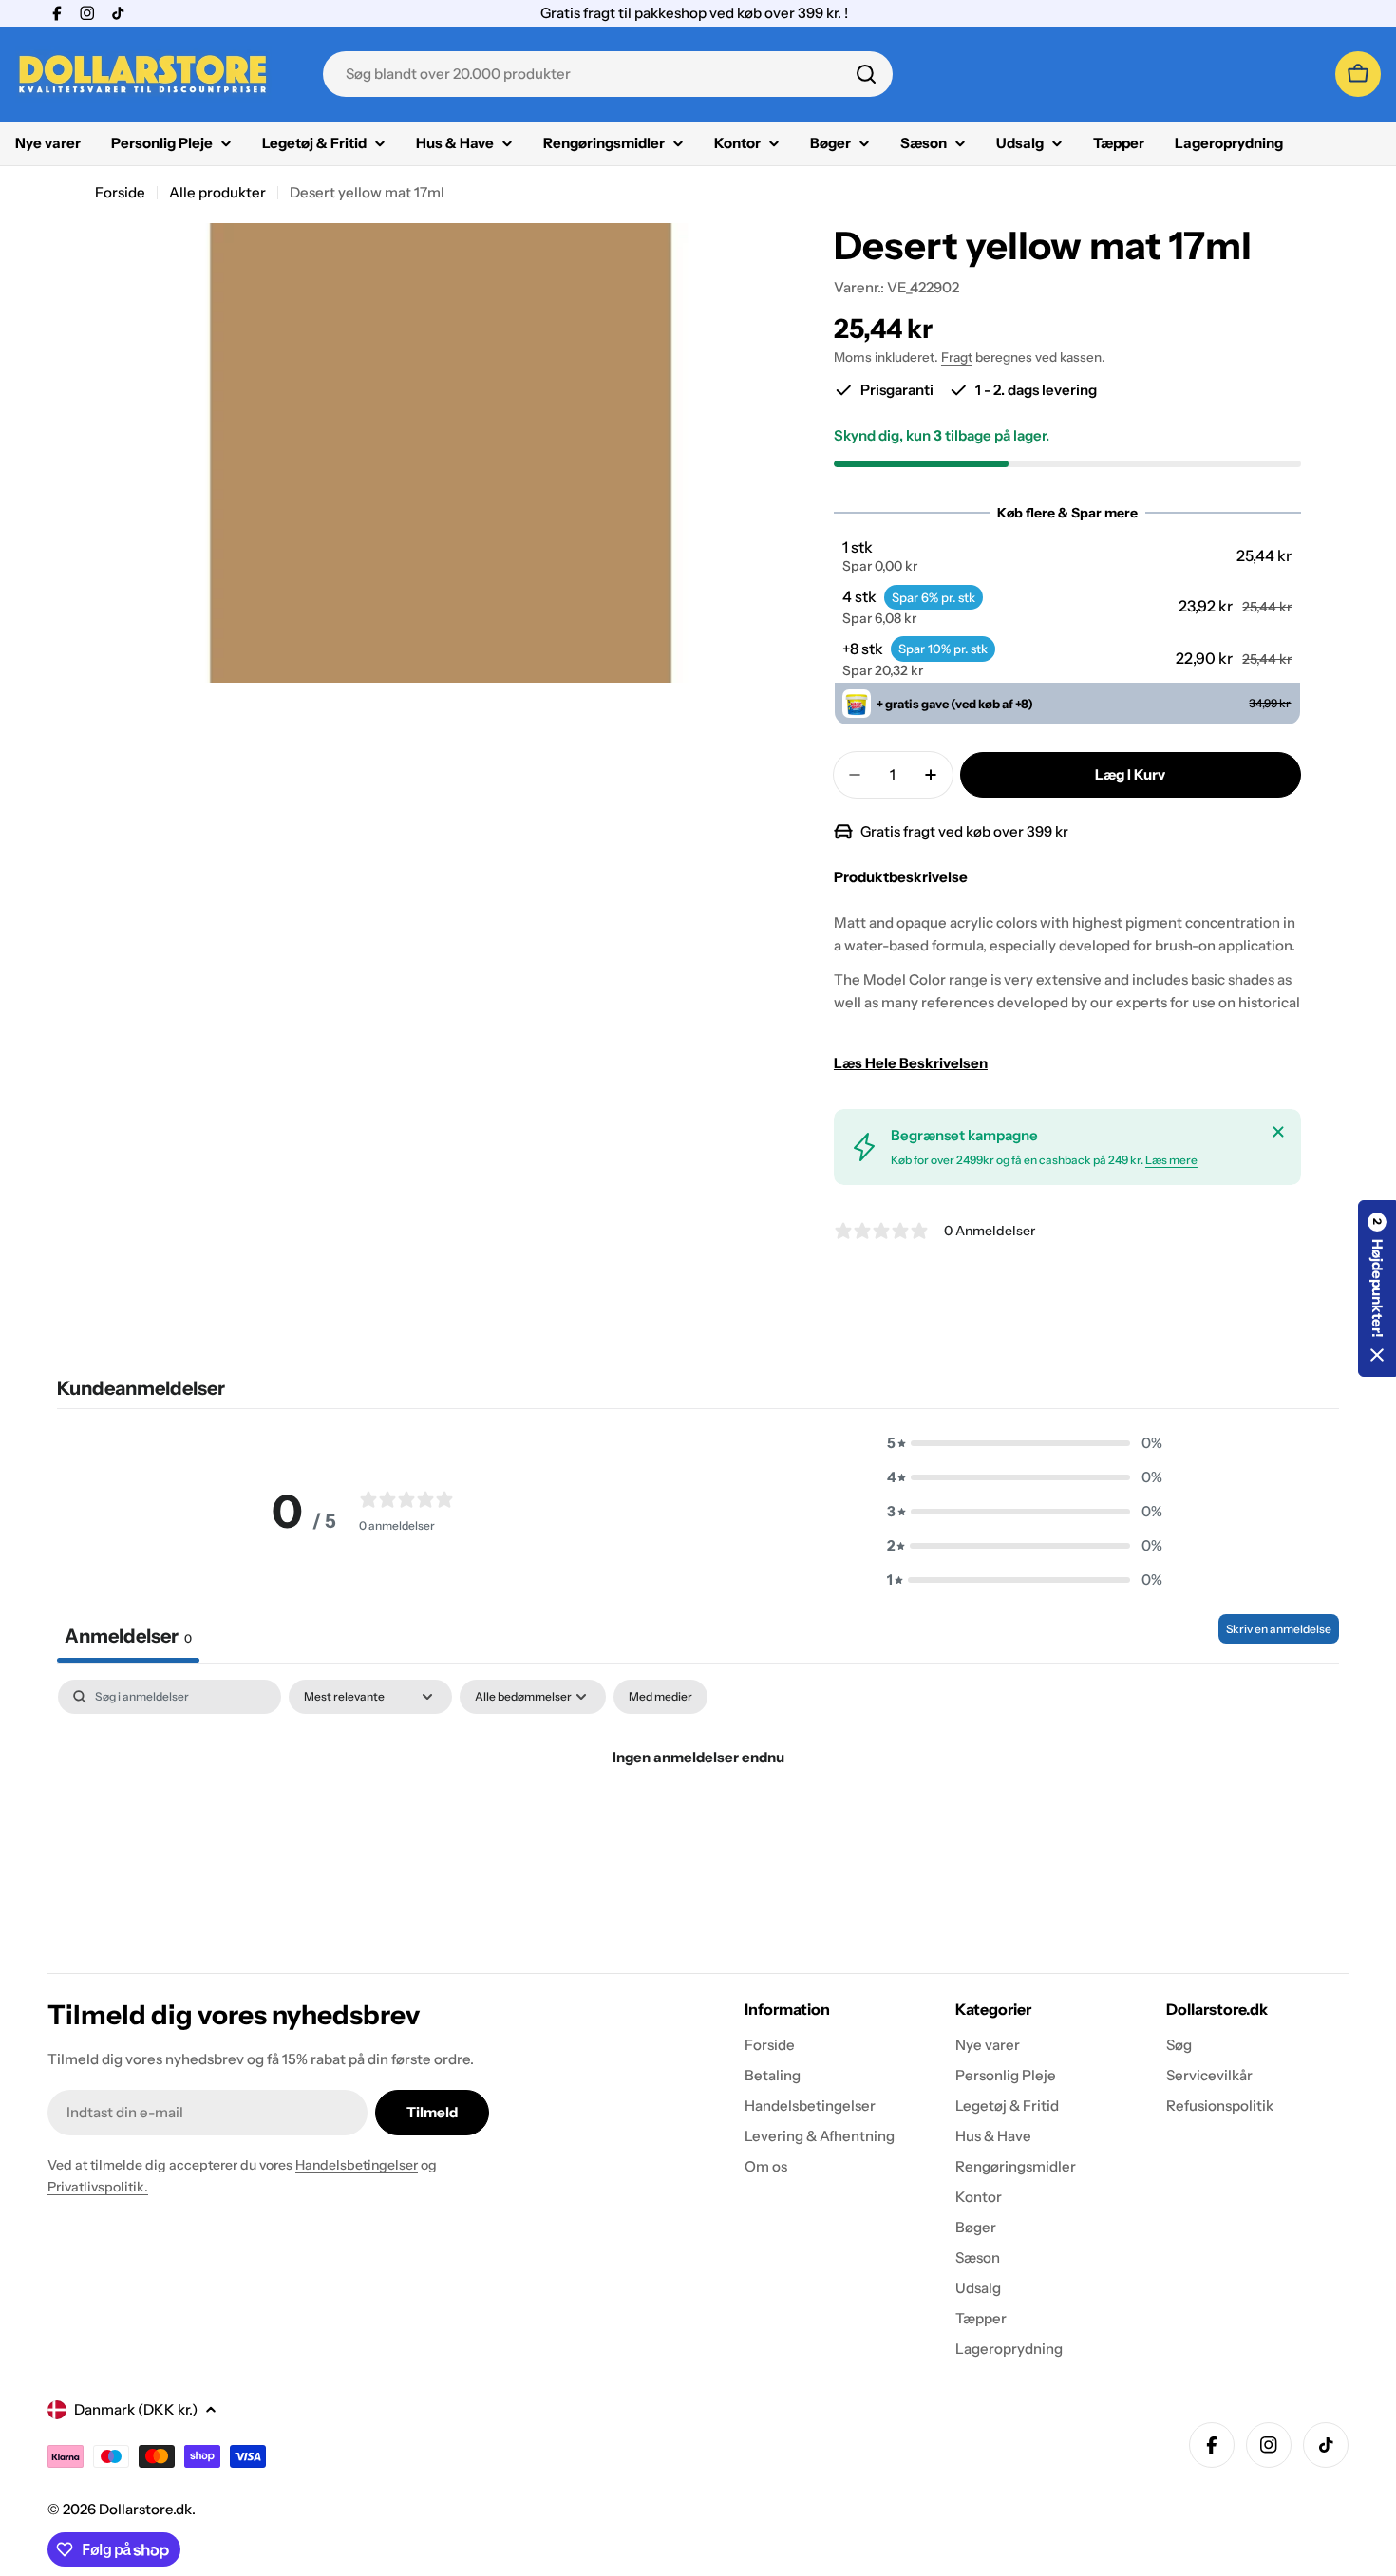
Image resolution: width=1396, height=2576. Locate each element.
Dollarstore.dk (145, 2509)
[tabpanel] (698, 1822)
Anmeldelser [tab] (128, 1636)
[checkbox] (660, 1697)
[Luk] (1278, 1132)
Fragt (957, 357)
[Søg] (866, 74)
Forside (120, 192)
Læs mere (1171, 1160)
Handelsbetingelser (357, 2165)
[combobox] (608, 74)
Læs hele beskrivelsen (911, 1063)
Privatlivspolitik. (98, 2187)
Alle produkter (217, 192)
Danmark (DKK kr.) (136, 2409)
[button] (1067, 556)
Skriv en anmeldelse (1279, 1629)
